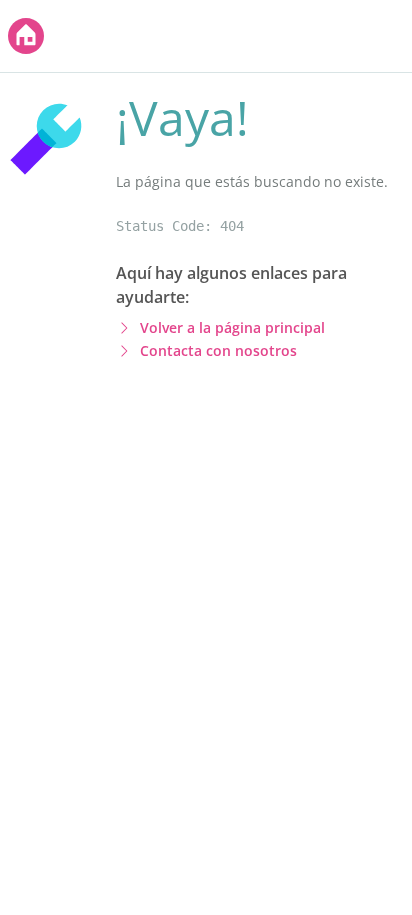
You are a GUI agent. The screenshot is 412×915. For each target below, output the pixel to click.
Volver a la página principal (232, 327)
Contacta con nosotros (218, 350)
